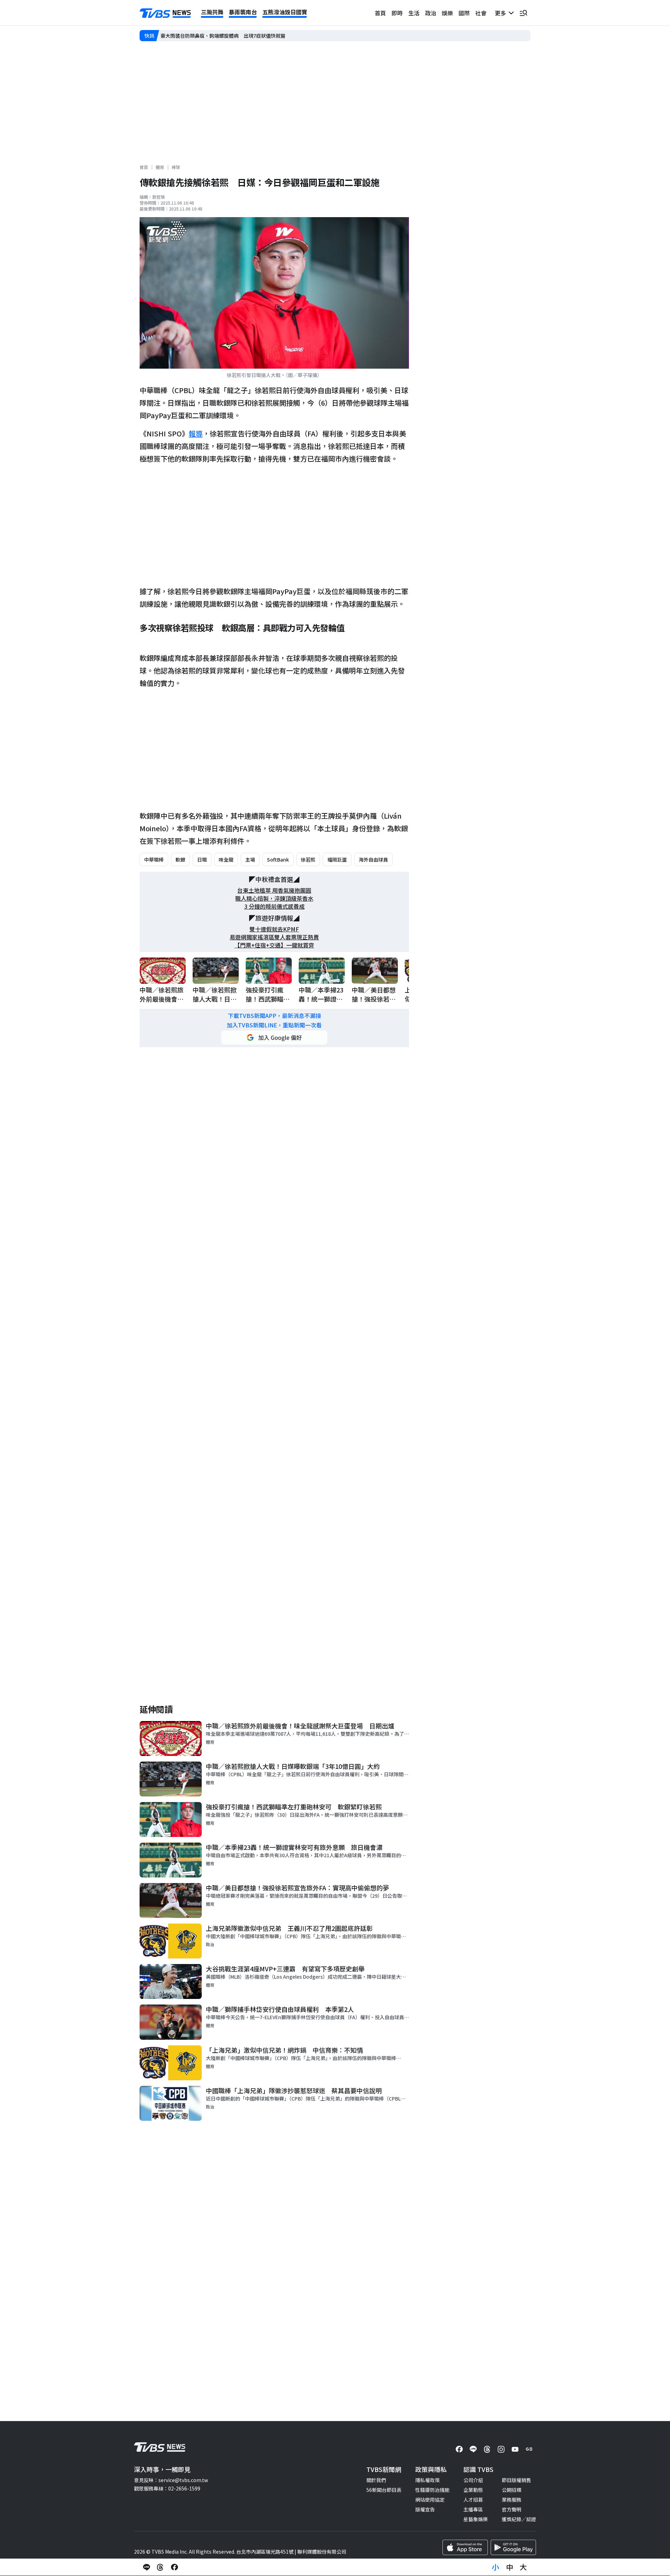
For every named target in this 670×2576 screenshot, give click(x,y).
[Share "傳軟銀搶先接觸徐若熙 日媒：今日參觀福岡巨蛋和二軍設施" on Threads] (161, 2567)
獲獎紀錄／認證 (519, 2519)
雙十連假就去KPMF (274, 929)
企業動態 (473, 2490)
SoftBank (278, 859)
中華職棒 (154, 859)
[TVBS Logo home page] (165, 13)
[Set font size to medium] (509, 2567)
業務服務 (512, 2500)
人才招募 (473, 2500)
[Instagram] (501, 2449)
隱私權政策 (427, 2480)
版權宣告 (425, 2509)
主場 (250, 859)
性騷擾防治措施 (432, 2490)
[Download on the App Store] (465, 2547)
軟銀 (180, 859)
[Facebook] (459, 2449)
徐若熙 (308, 859)
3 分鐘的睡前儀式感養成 (274, 906)
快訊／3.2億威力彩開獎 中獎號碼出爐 (203, 36)
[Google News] (529, 2449)
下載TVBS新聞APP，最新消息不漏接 (274, 1016)
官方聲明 (512, 2509)
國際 (464, 13)
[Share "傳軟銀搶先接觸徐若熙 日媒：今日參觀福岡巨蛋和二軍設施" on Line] (147, 2567)
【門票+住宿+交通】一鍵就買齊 (274, 945)
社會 (481, 13)
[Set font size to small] (496, 2567)
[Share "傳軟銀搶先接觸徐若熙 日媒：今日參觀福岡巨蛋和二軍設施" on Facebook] (174, 2567)
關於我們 (376, 2480)
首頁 (380, 13)
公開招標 (512, 2490)
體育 (160, 167)
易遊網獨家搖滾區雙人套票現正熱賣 (274, 937)
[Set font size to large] (523, 2567)
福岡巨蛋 (337, 859)
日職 (202, 859)
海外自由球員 (373, 859)
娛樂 (447, 13)
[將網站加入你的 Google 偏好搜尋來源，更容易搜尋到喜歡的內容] (274, 1038)
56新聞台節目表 (384, 2490)
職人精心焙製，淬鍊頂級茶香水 (274, 898)
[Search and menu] (523, 13)
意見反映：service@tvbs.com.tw (171, 2480)
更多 (502, 13)
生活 (414, 13)
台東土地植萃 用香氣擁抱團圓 (274, 890)
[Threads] (487, 2449)
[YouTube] (515, 2449)
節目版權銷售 (516, 2480)
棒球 (176, 167)
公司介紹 (473, 2480)
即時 (397, 13)
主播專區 (473, 2509)
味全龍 (226, 859)
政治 (431, 13)
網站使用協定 (430, 2500)
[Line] (473, 2449)
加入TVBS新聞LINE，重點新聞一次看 (274, 1025)
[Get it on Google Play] (513, 2547)
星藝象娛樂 (476, 2519)
